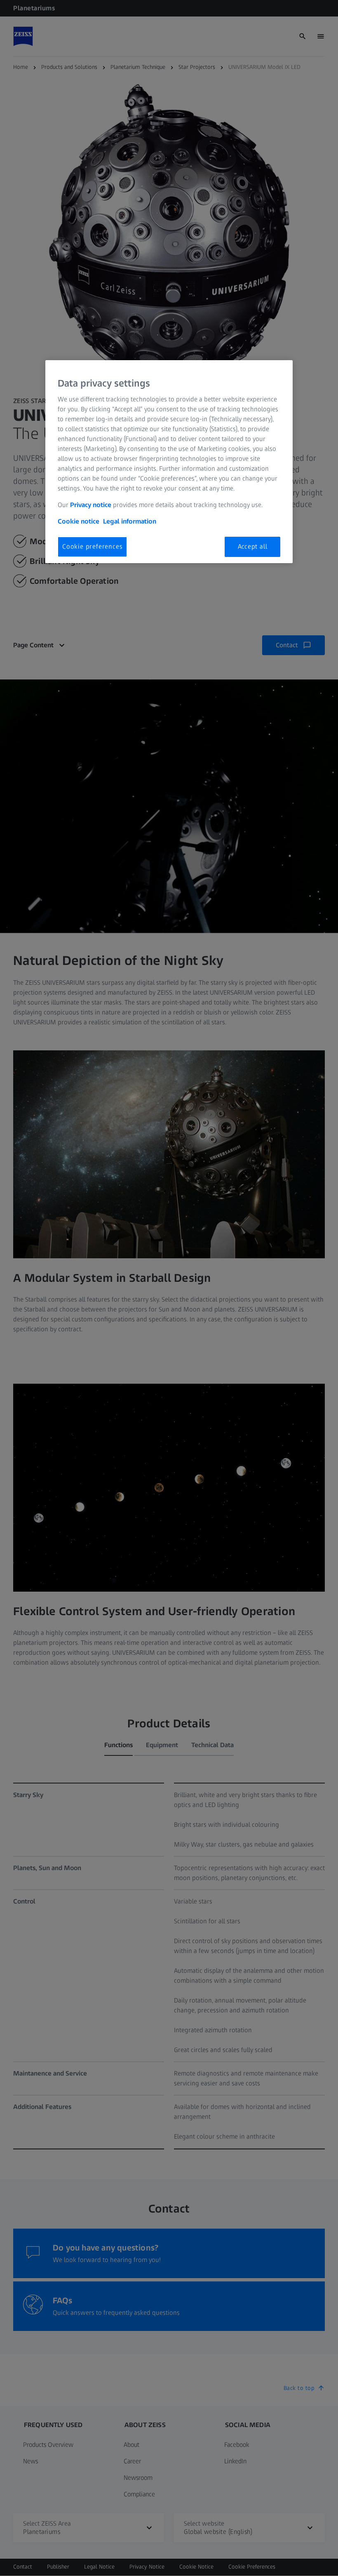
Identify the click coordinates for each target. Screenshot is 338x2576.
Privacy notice (91, 505)
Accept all (253, 546)
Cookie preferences (92, 546)
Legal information (130, 521)
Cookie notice (79, 521)
